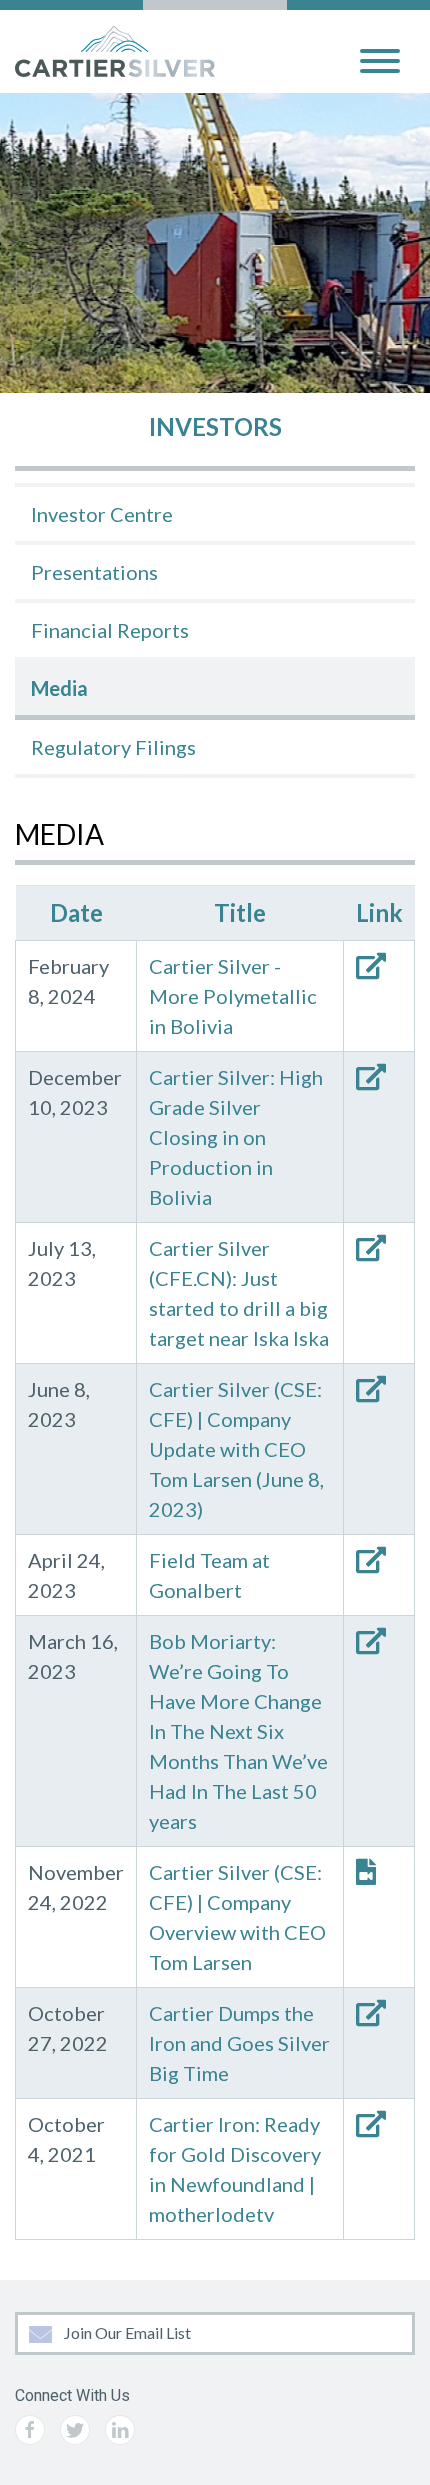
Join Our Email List (126, 2332)
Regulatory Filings (113, 747)
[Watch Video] (379, 1872)
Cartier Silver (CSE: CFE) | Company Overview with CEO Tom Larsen (237, 1917)
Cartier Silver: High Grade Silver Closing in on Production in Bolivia (236, 1137)
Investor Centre (102, 514)
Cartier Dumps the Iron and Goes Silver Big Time (239, 2043)
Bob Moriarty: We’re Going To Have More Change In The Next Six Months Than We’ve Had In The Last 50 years (238, 1731)
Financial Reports (110, 630)
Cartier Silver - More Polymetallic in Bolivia (233, 996)
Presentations (94, 572)
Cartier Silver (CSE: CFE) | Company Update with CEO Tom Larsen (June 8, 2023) (236, 1449)
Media (59, 688)
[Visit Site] (371, 966)
